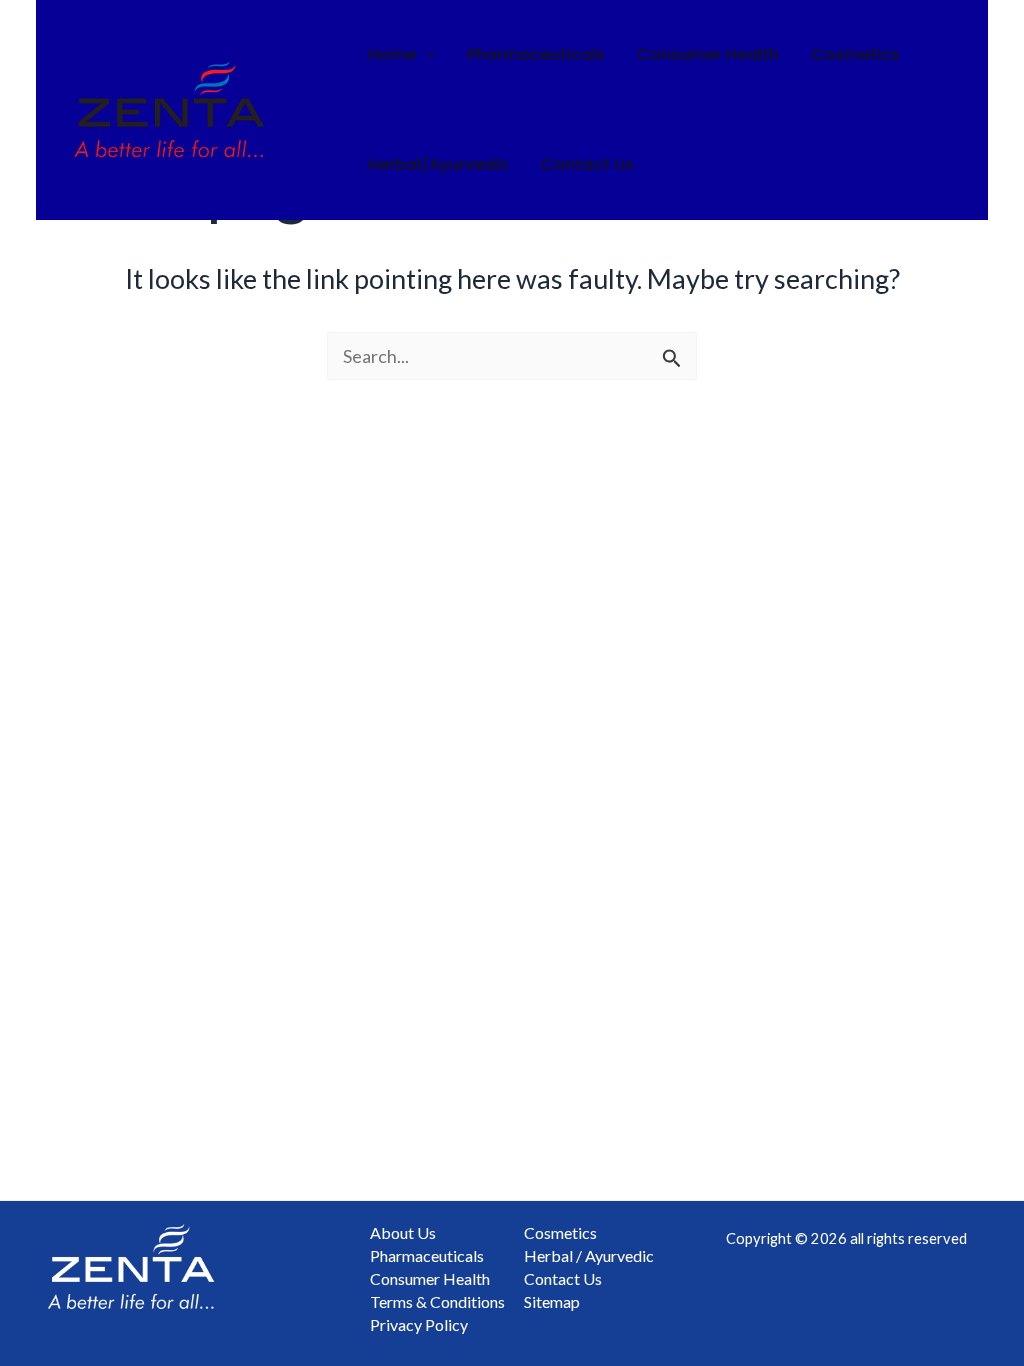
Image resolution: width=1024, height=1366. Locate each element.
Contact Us (587, 164)
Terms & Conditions (437, 1301)
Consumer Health (708, 54)
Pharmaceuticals (536, 54)
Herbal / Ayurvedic (589, 1255)
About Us (403, 1232)
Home (392, 54)
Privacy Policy (419, 1324)
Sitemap (552, 1301)
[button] (426, 55)
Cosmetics (855, 54)
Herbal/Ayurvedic (438, 164)
